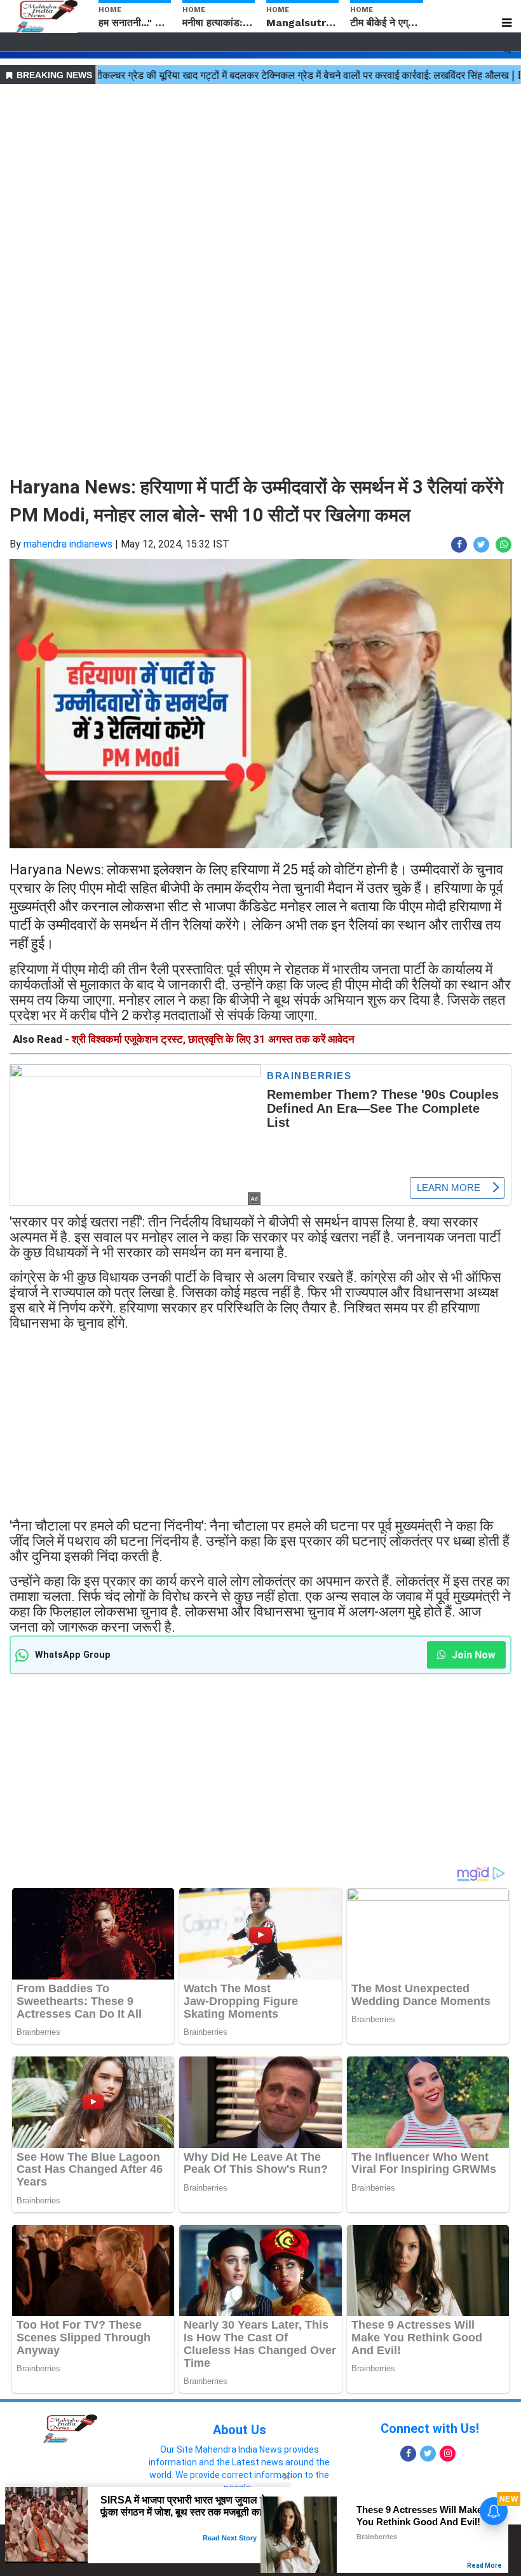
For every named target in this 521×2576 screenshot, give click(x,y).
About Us (240, 2430)
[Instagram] (448, 2454)
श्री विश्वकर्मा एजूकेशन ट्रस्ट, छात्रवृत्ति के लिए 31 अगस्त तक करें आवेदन (213, 1039)
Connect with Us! (430, 2428)
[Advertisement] (260, 177)
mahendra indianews (68, 544)
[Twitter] (428, 2454)
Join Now (472, 1655)
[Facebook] (408, 2454)
